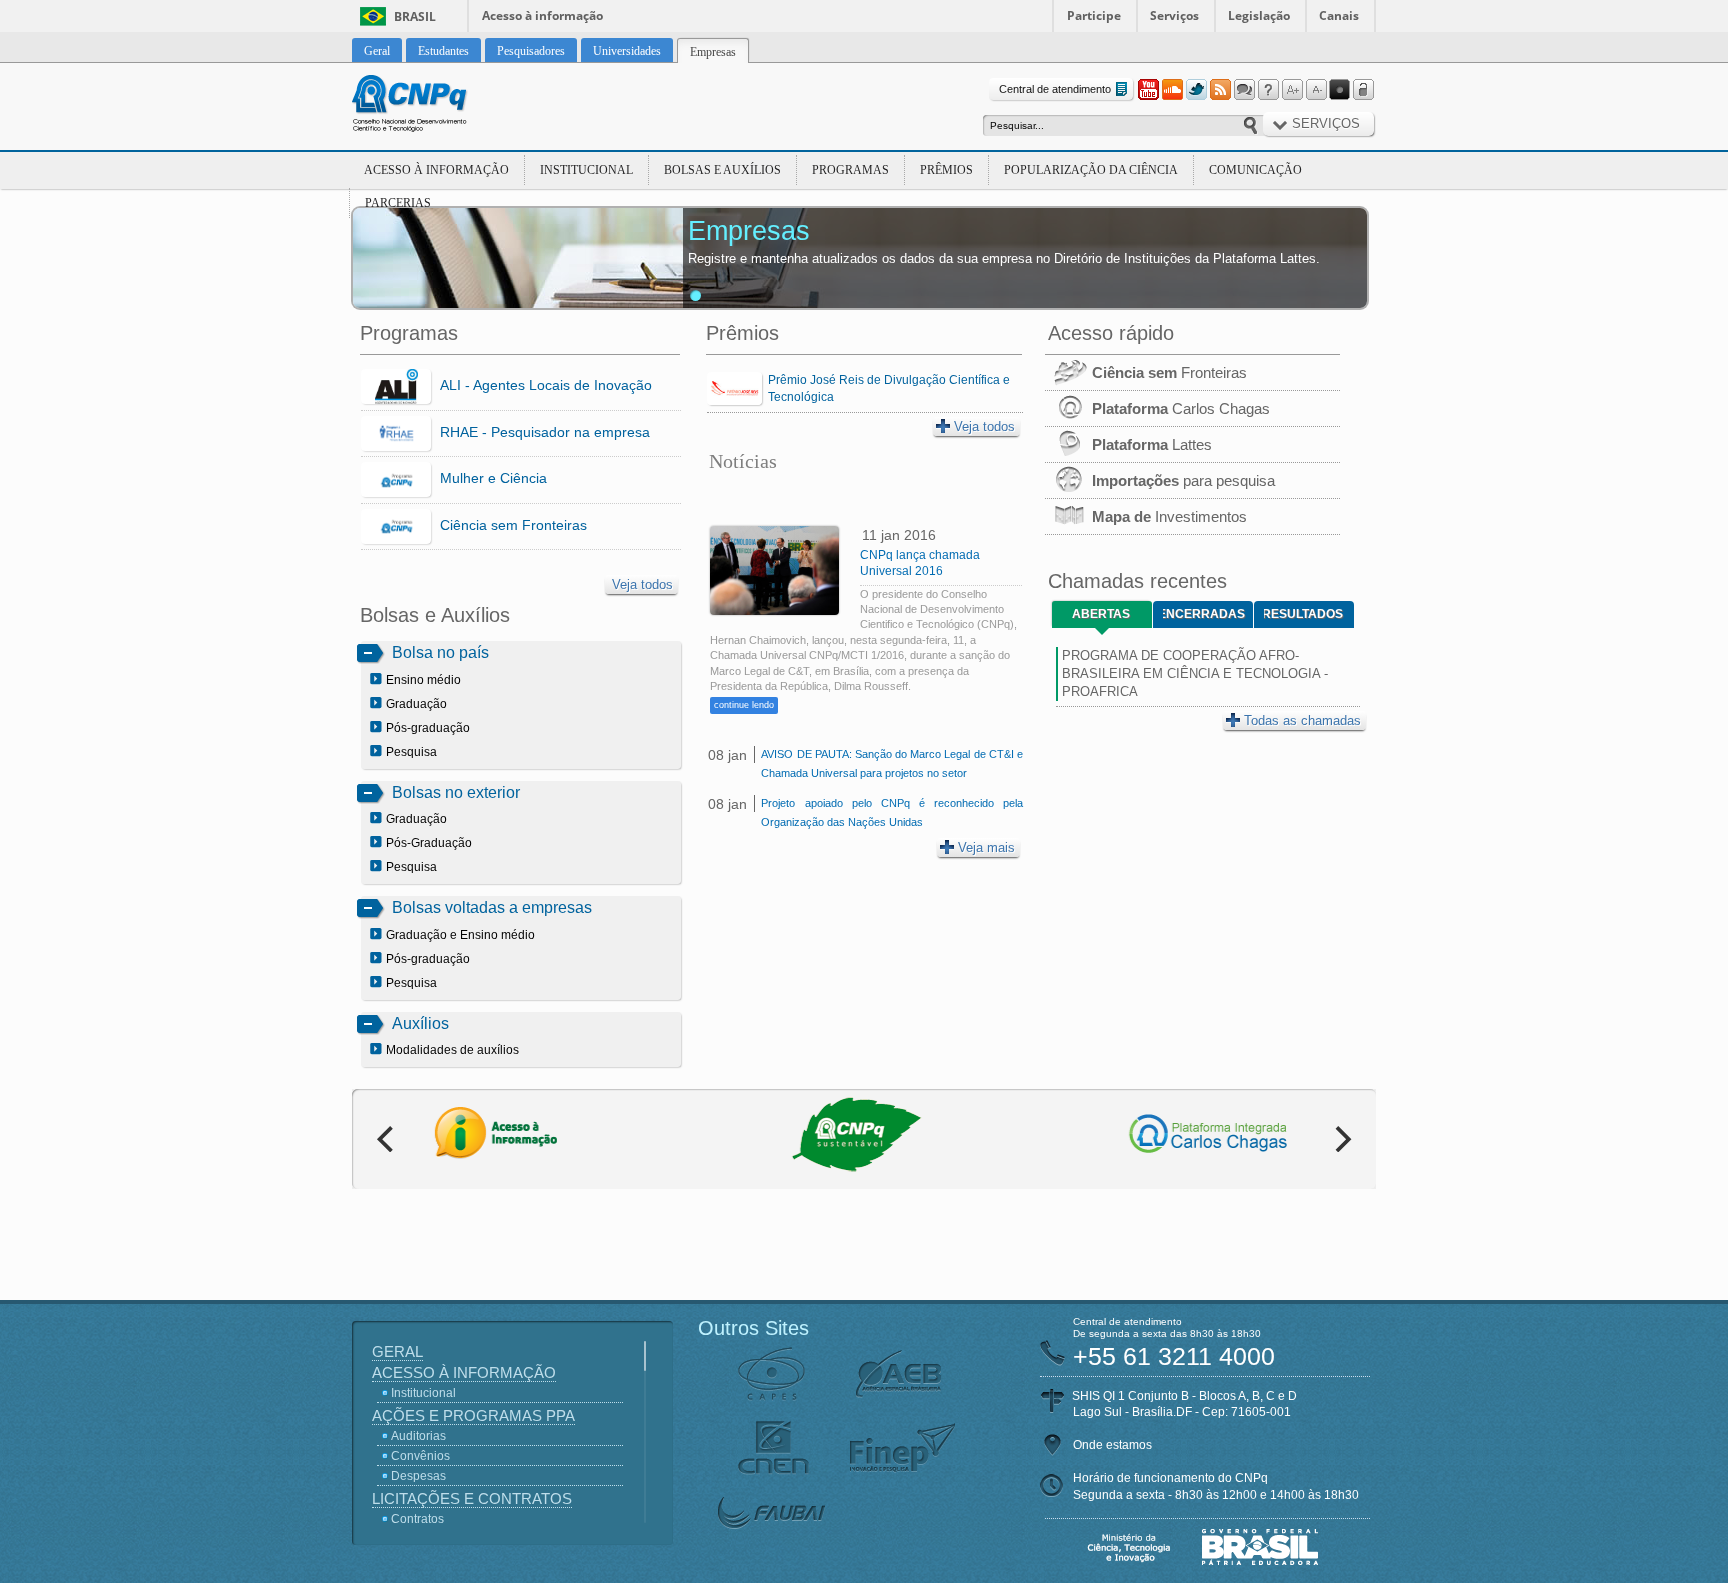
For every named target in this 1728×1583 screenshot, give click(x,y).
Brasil (415, 16)
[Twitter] (1196, 90)
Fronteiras (1169, 372)
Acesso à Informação (436, 170)
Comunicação (1255, 170)
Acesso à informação (542, 15)
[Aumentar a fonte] (1292, 90)
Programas (850, 170)
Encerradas (1204, 614)
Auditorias (418, 1436)
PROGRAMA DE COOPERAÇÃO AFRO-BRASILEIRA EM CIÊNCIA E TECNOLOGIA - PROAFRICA (1195, 673)
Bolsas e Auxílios (722, 170)
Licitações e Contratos (472, 1498)
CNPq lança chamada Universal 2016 (920, 563)
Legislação (1259, 15)
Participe (1094, 15)
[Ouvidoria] (1244, 90)
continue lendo (744, 705)
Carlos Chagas (1181, 408)
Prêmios (946, 170)
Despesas (418, 1476)
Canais (1339, 15)
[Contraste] (1340, 90)
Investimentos (1169, 516)
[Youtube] (1148, 90)
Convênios (420, 1456)
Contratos (417, 1519)
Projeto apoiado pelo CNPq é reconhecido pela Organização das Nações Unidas (891, 812)
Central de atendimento (1055, 89)
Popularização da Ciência (1091, 170)
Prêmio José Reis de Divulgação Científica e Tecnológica (889, 388)
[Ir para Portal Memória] (434, 106)
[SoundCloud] (1172, 90)
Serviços (1174, 15)
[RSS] (1220, 90)
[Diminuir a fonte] (1316, 90)
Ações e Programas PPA (473, 1415)
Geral (397, 1351)
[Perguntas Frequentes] (1268, 90)
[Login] (1364, 90)
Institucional (586, 170)
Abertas (1101, 614)
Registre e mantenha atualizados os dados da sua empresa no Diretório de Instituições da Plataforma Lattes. (1004, 258)
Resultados (1303, 614)
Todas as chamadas (1302, 720)
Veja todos (642, 584)
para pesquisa (1183, 480)
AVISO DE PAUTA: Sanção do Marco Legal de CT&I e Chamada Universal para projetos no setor (891, 763)
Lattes (1152, 444)
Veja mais (986, 847)
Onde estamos (1112, 1445)
